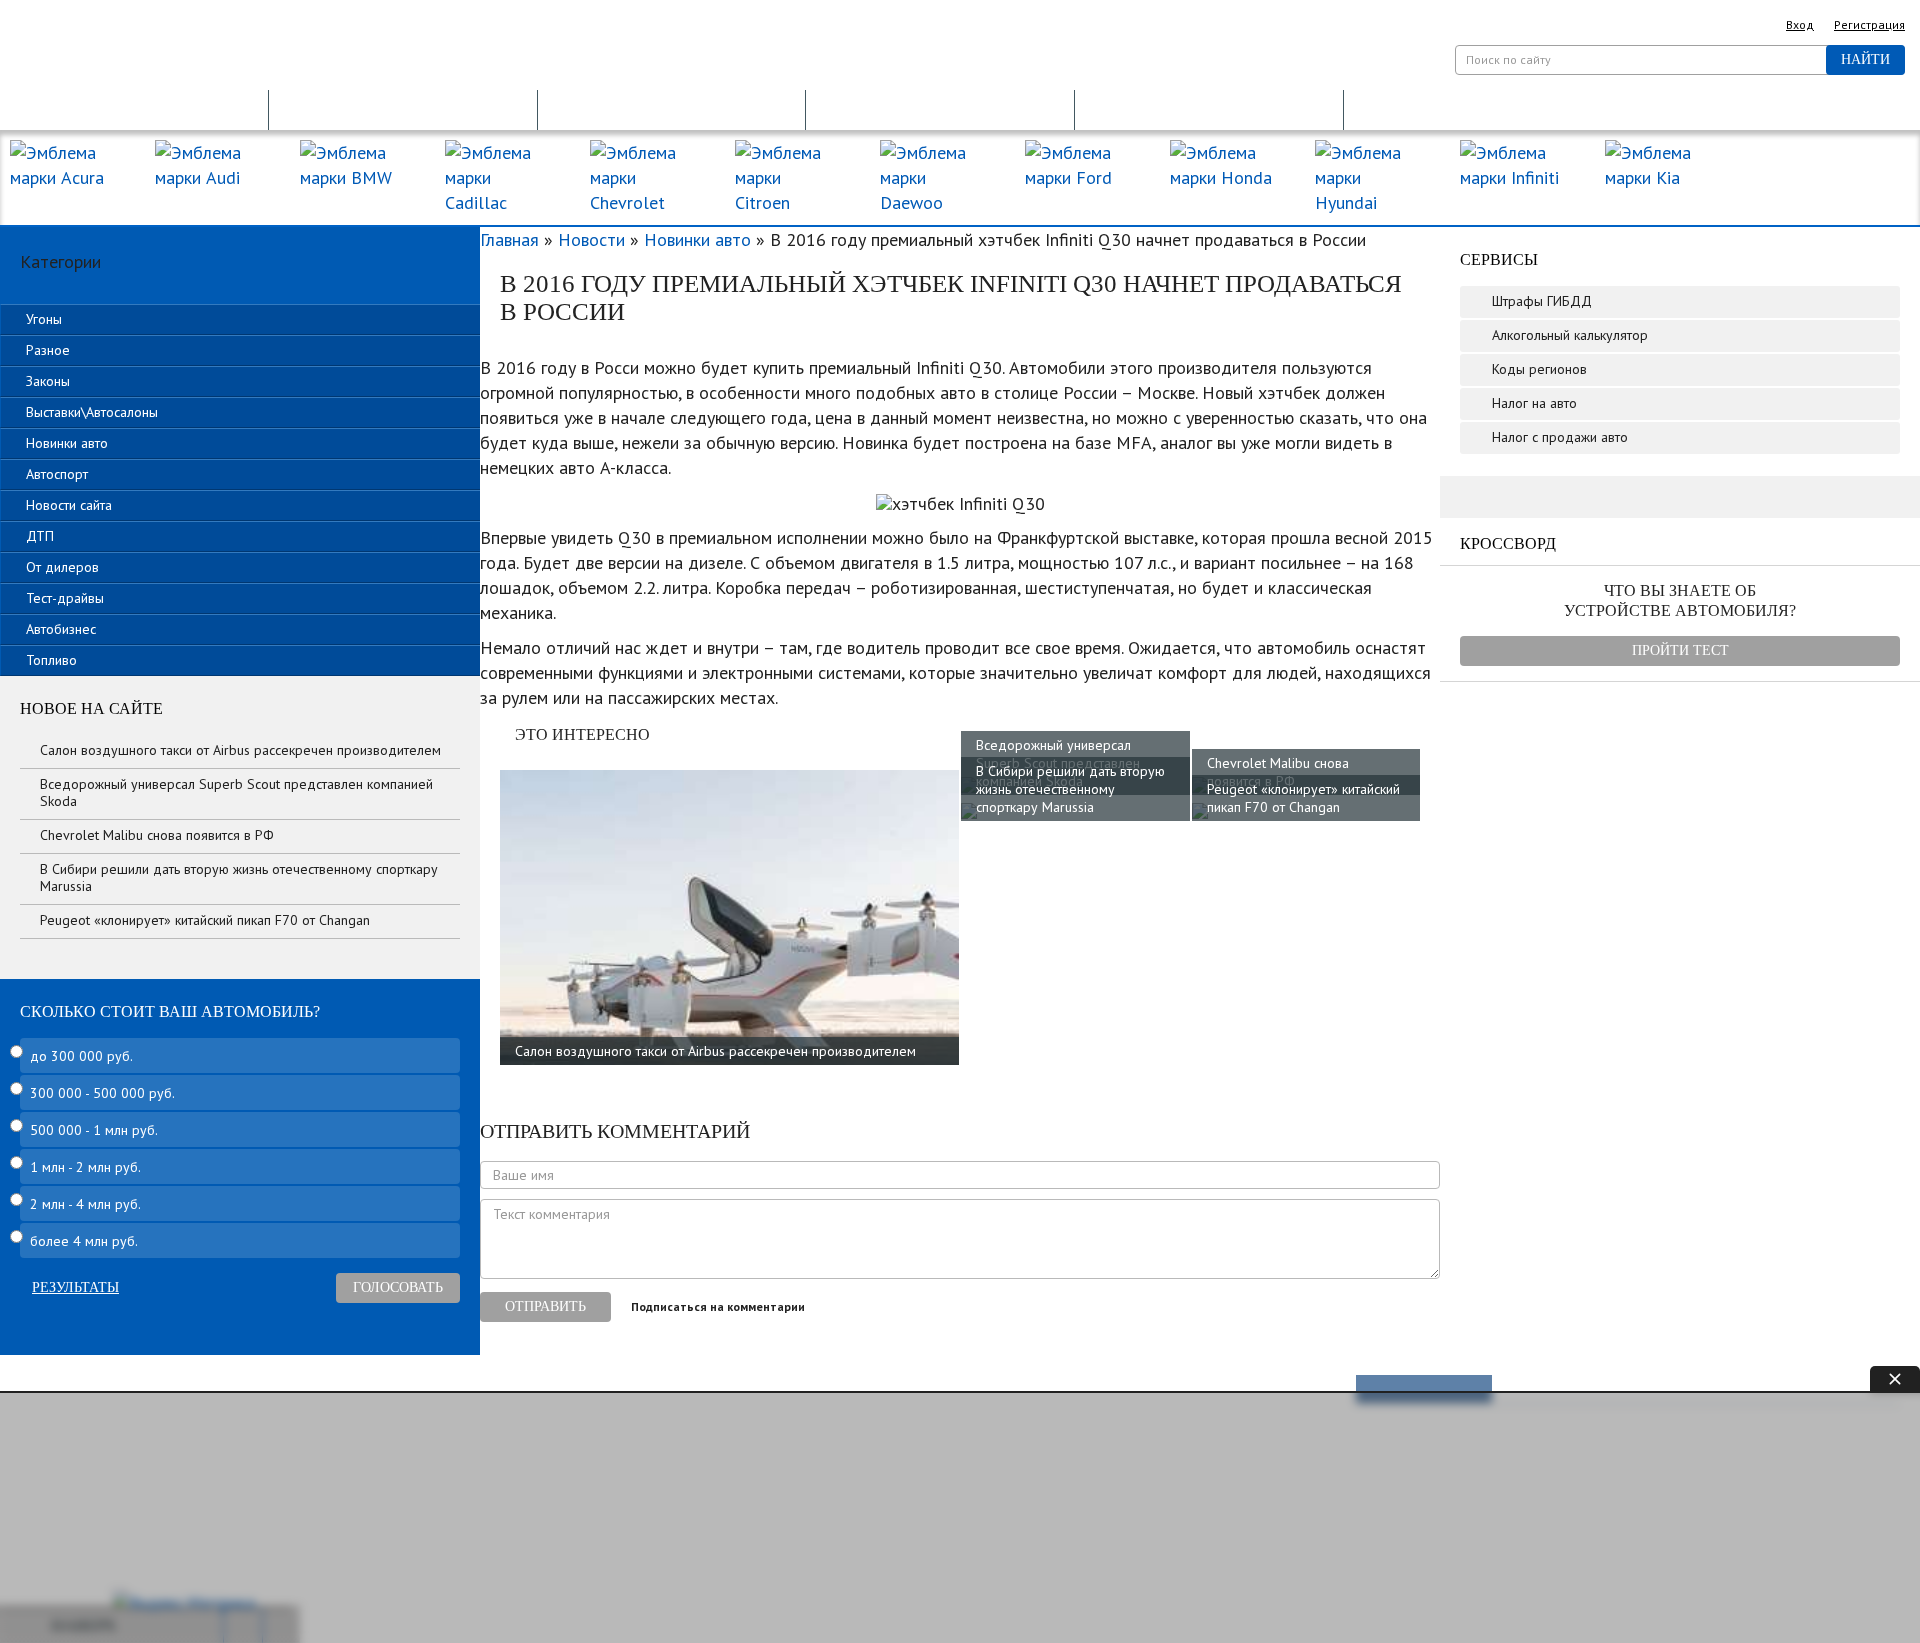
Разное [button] (48, 350)
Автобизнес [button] (61, 629)
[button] (134, 108)
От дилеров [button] (62, 567)
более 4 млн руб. (84, 1241)
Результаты (75, 1287)
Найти (1865, 59)
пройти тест (1680, 650)
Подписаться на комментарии (718, 1306)
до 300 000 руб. (81, 1056)
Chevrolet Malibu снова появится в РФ (1278, 772)
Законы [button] (48, 381)
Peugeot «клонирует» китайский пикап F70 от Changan (1303, 798)
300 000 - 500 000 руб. (102, 1093)
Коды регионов (1539, 369)
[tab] (240, 319)
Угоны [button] (44, 319)
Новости (591, 239)
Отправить (545, 1306)
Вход (1800, 24)
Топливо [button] (51, 660)
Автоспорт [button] (57, 474)
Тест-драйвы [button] (65, 598)
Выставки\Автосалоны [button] (92, 412)
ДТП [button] (40, 536)
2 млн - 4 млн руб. (85, 1204)
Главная (509, 239)
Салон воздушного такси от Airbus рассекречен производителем (715, 1051)
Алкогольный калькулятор (1570, 335)
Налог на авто (1534, 403)
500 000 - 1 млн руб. (94, 1130)
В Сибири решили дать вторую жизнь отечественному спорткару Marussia (1070, 789)
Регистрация (1869, 24)
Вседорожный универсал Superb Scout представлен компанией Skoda (236, 792)
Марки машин (1815, 168)
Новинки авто (697, 239)
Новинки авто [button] (67, 443)
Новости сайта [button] (69, 505)
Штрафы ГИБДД (1542, 301)
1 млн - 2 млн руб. (85, 1167)
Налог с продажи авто (1560, 437)
